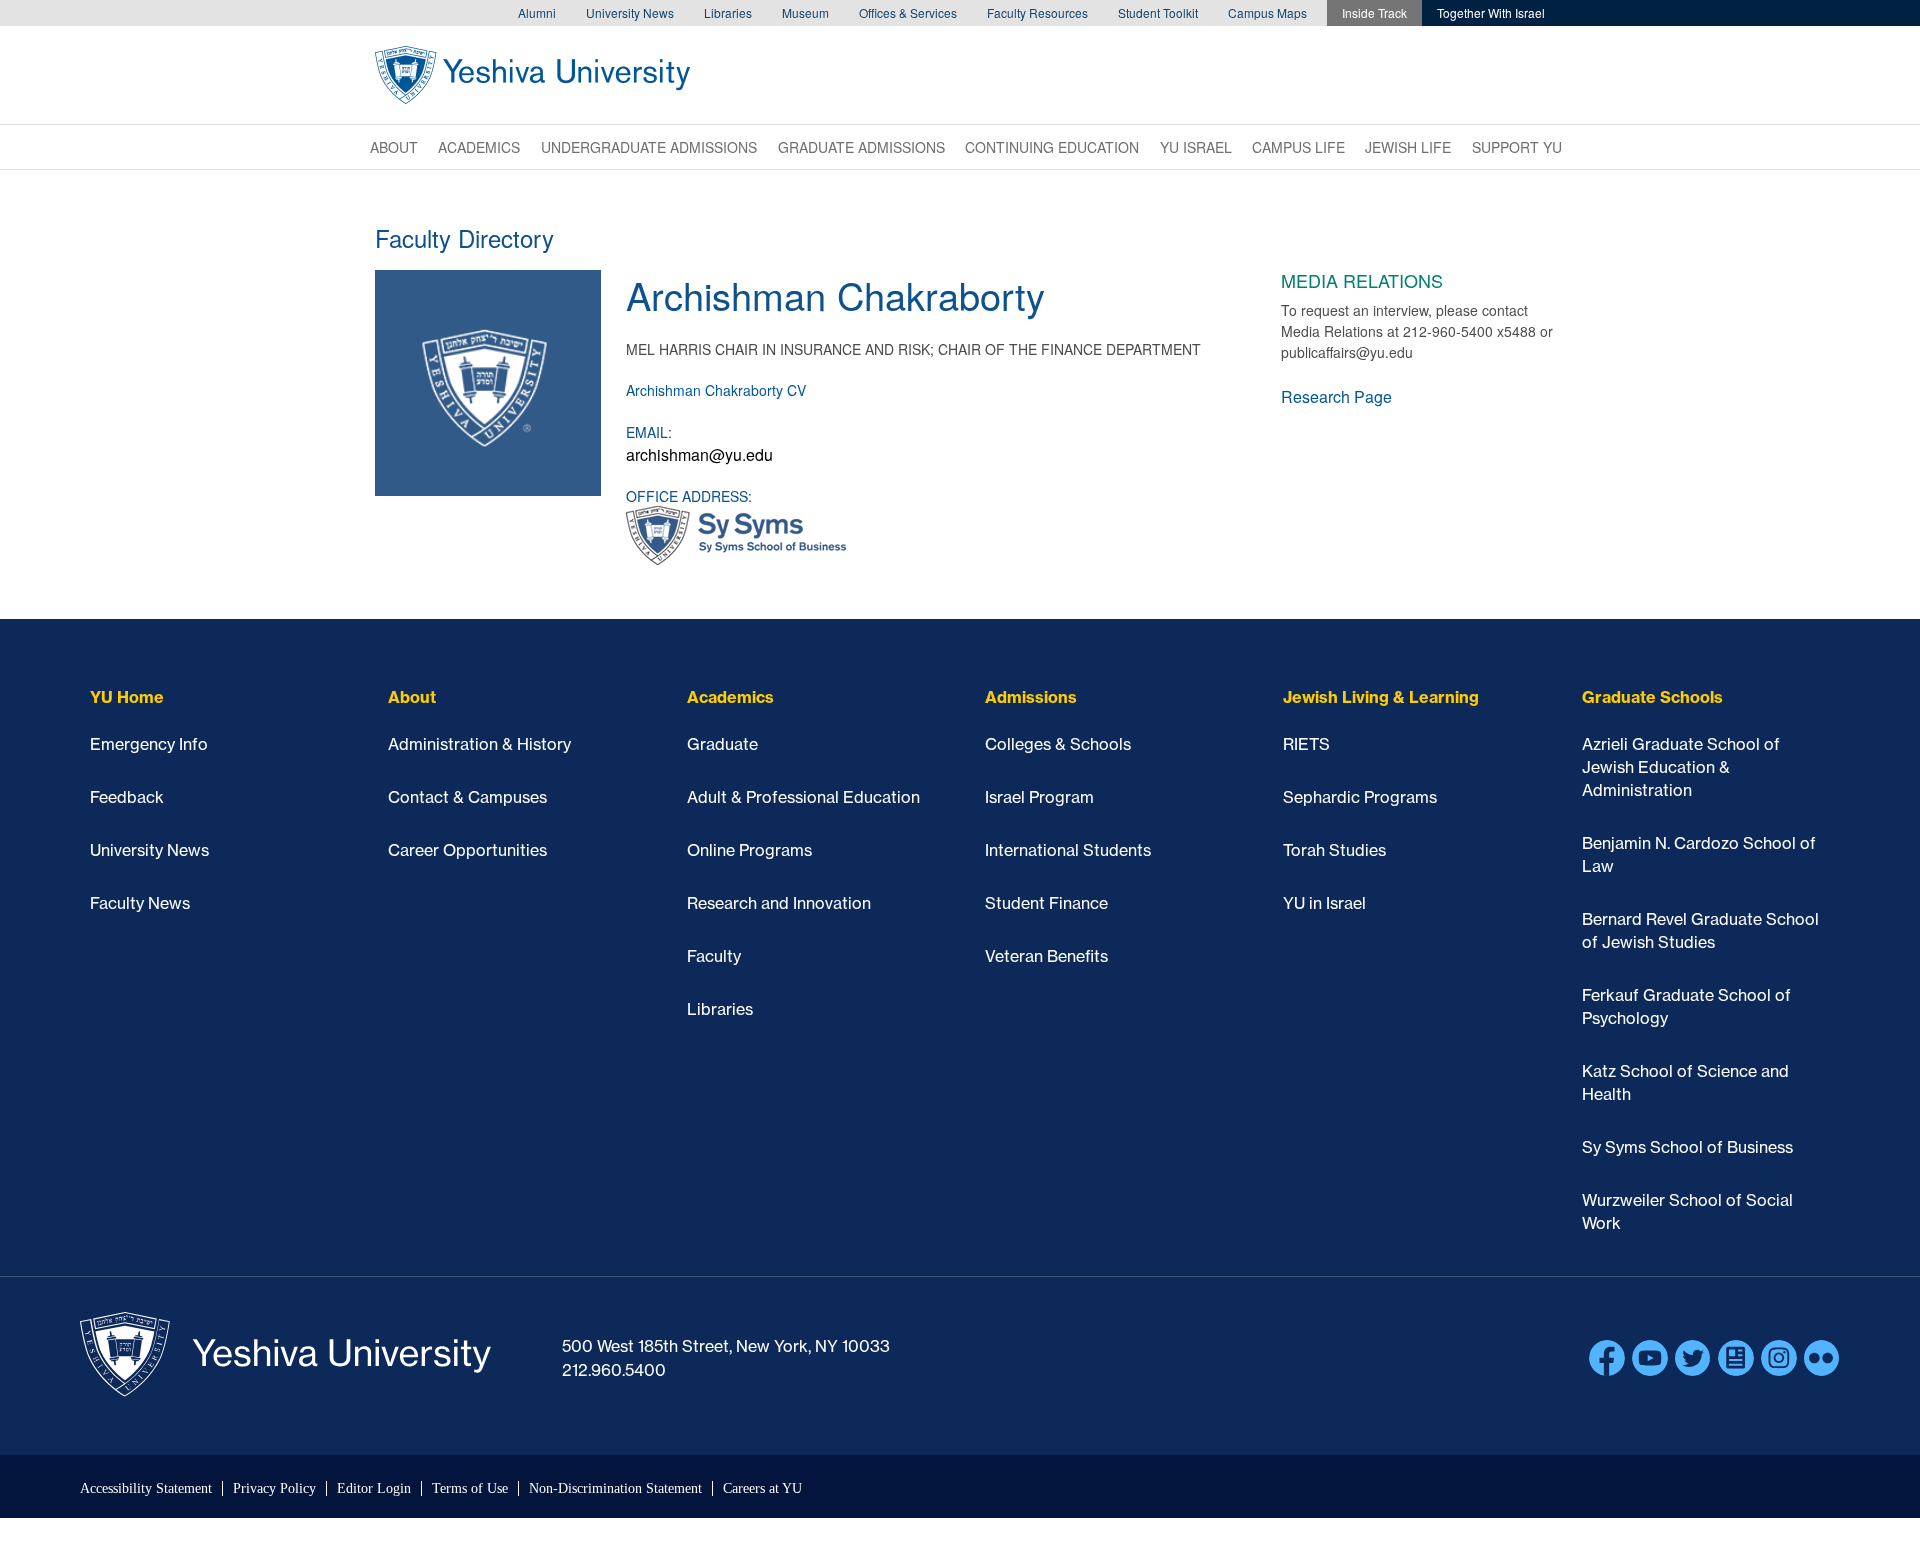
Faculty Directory (464, 237)
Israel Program (1039, 797)
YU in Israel (1324, 903)
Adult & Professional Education (803, 797)
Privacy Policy (274, 1488)
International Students (1068, 850)
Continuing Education (1052, 147)
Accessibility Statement (146, 1488)
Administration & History (479, 744)
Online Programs (749, 850)
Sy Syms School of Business (1687, 1147)
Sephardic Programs (1360, 797)
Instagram (1779, 1358)
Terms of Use (470, 1488)
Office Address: (689, 496)
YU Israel (1196, 147)
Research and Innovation (779, 903)
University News (630, 12)
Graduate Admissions (861, 147)
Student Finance (1046, 903)
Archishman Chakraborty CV (716, 390)
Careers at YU (762, 1488)
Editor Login (374, 1488)
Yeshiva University (532, 75)
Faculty (714, 956)
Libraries (728, 12)
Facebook (1607, 1358)
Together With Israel (1491, 12)
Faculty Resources (1037, 12)
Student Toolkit (1158, 12)
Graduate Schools (1652, 697)
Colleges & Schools (1058, 744)
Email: (649, 432)
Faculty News (140, 903)
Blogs (1736, 1358)
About (394, 147)
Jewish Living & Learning (1381, 697)
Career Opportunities (467, 850)
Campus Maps (1267, 12)
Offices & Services (908, 12)
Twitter (1693, 1358)
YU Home (127, 697)
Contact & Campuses (467, 797)
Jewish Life (1408, 147)
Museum (805, 12)
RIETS (1306, 744)
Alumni (537, 12)
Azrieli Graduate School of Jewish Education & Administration (1681, 767)
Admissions (1031, 697)
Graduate (722, 744)
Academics (479, 147)
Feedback (127, 797)
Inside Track (1374, 12)
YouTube (1650, 1358)
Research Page (1336, 396)
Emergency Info (149, 744)
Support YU (1517, 147)
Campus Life (1298, 147)
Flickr (1822, 1358)
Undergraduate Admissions (649, 147)
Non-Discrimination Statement (615, 1488)
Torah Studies (1334, 850)
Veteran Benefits (1046, 956)
